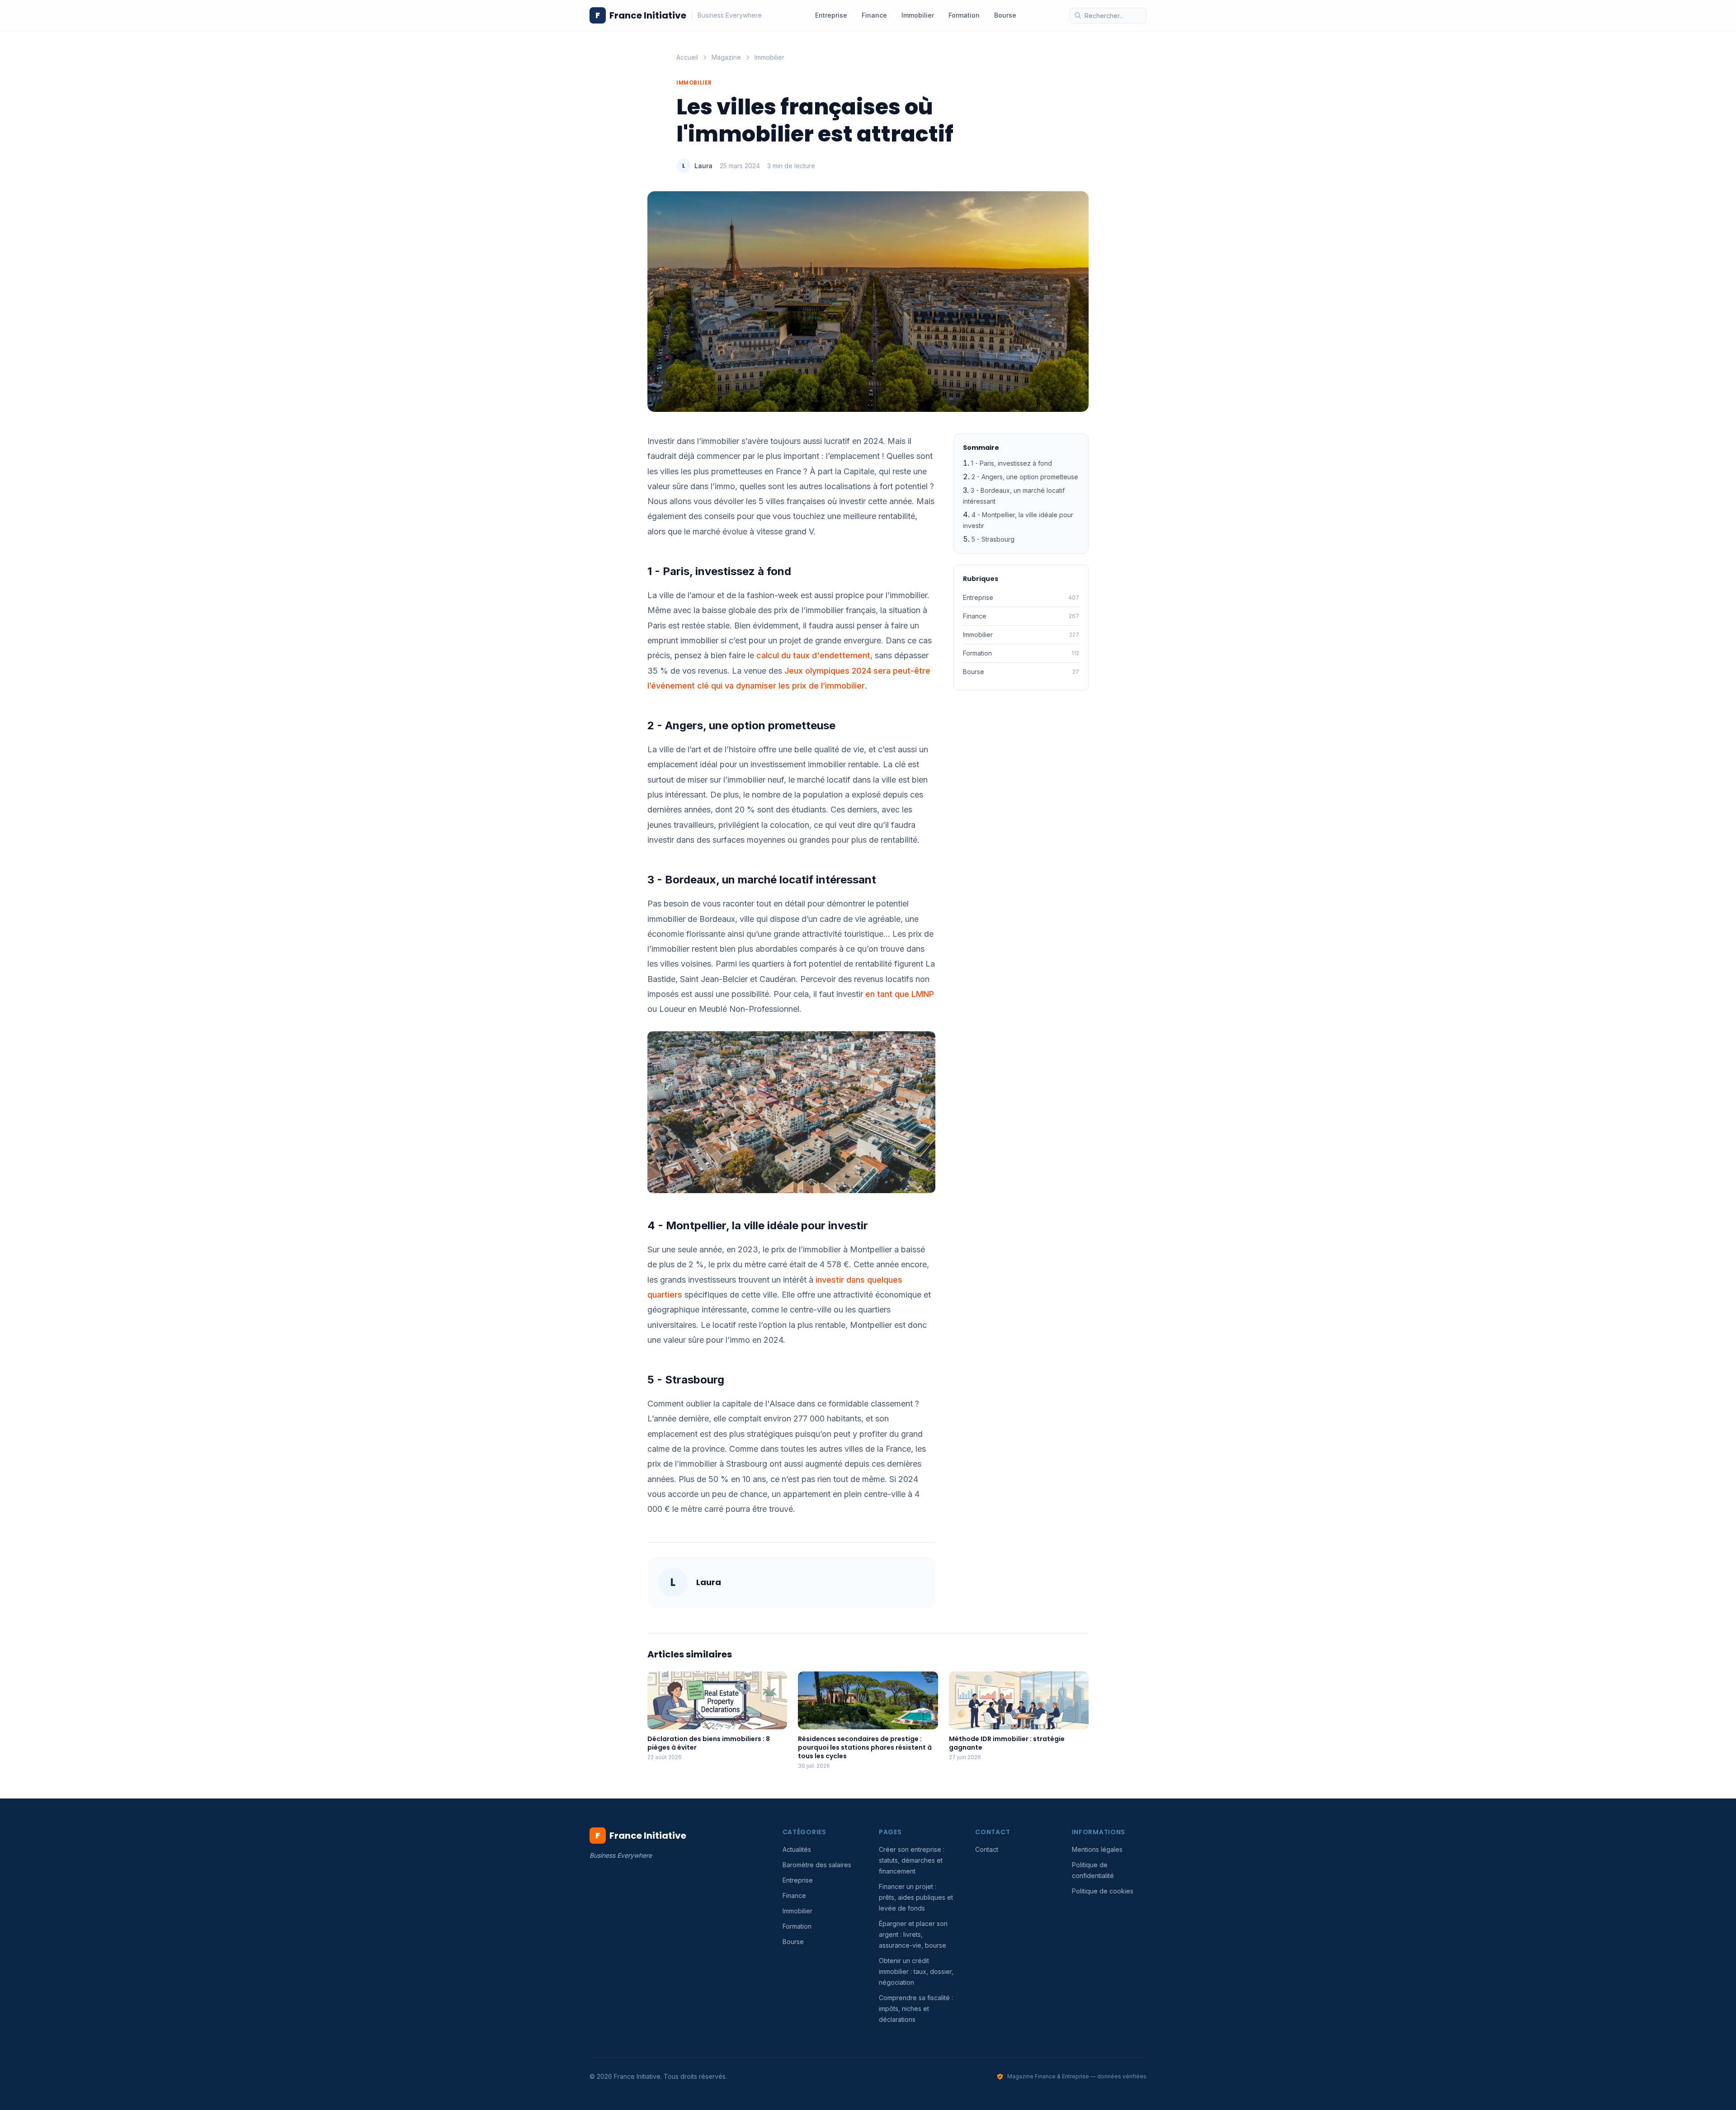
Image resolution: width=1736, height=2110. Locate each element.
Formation (964, 15)
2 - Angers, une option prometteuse (1025, 477)
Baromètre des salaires (817, 1865)
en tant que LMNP (900, 994)
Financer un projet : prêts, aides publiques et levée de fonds (916, 1897)
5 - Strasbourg (993, 539)
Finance (874, 15)
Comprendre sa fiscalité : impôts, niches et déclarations (916, 2009)
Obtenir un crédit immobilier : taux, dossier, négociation (916, 1971)
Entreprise (831, 15)
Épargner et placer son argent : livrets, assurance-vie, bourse (913, 1934)
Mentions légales (1097, 1849)
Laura (703, 166)
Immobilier (918, 15)
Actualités (797, 1849)
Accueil (687, 57)
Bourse (1005, 15)
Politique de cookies (1103, 1891)
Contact (987, 1849)
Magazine (726, 57)
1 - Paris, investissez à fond (1012, 463)
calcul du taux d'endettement (813, 655)
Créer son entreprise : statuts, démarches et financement (912, 1860)
